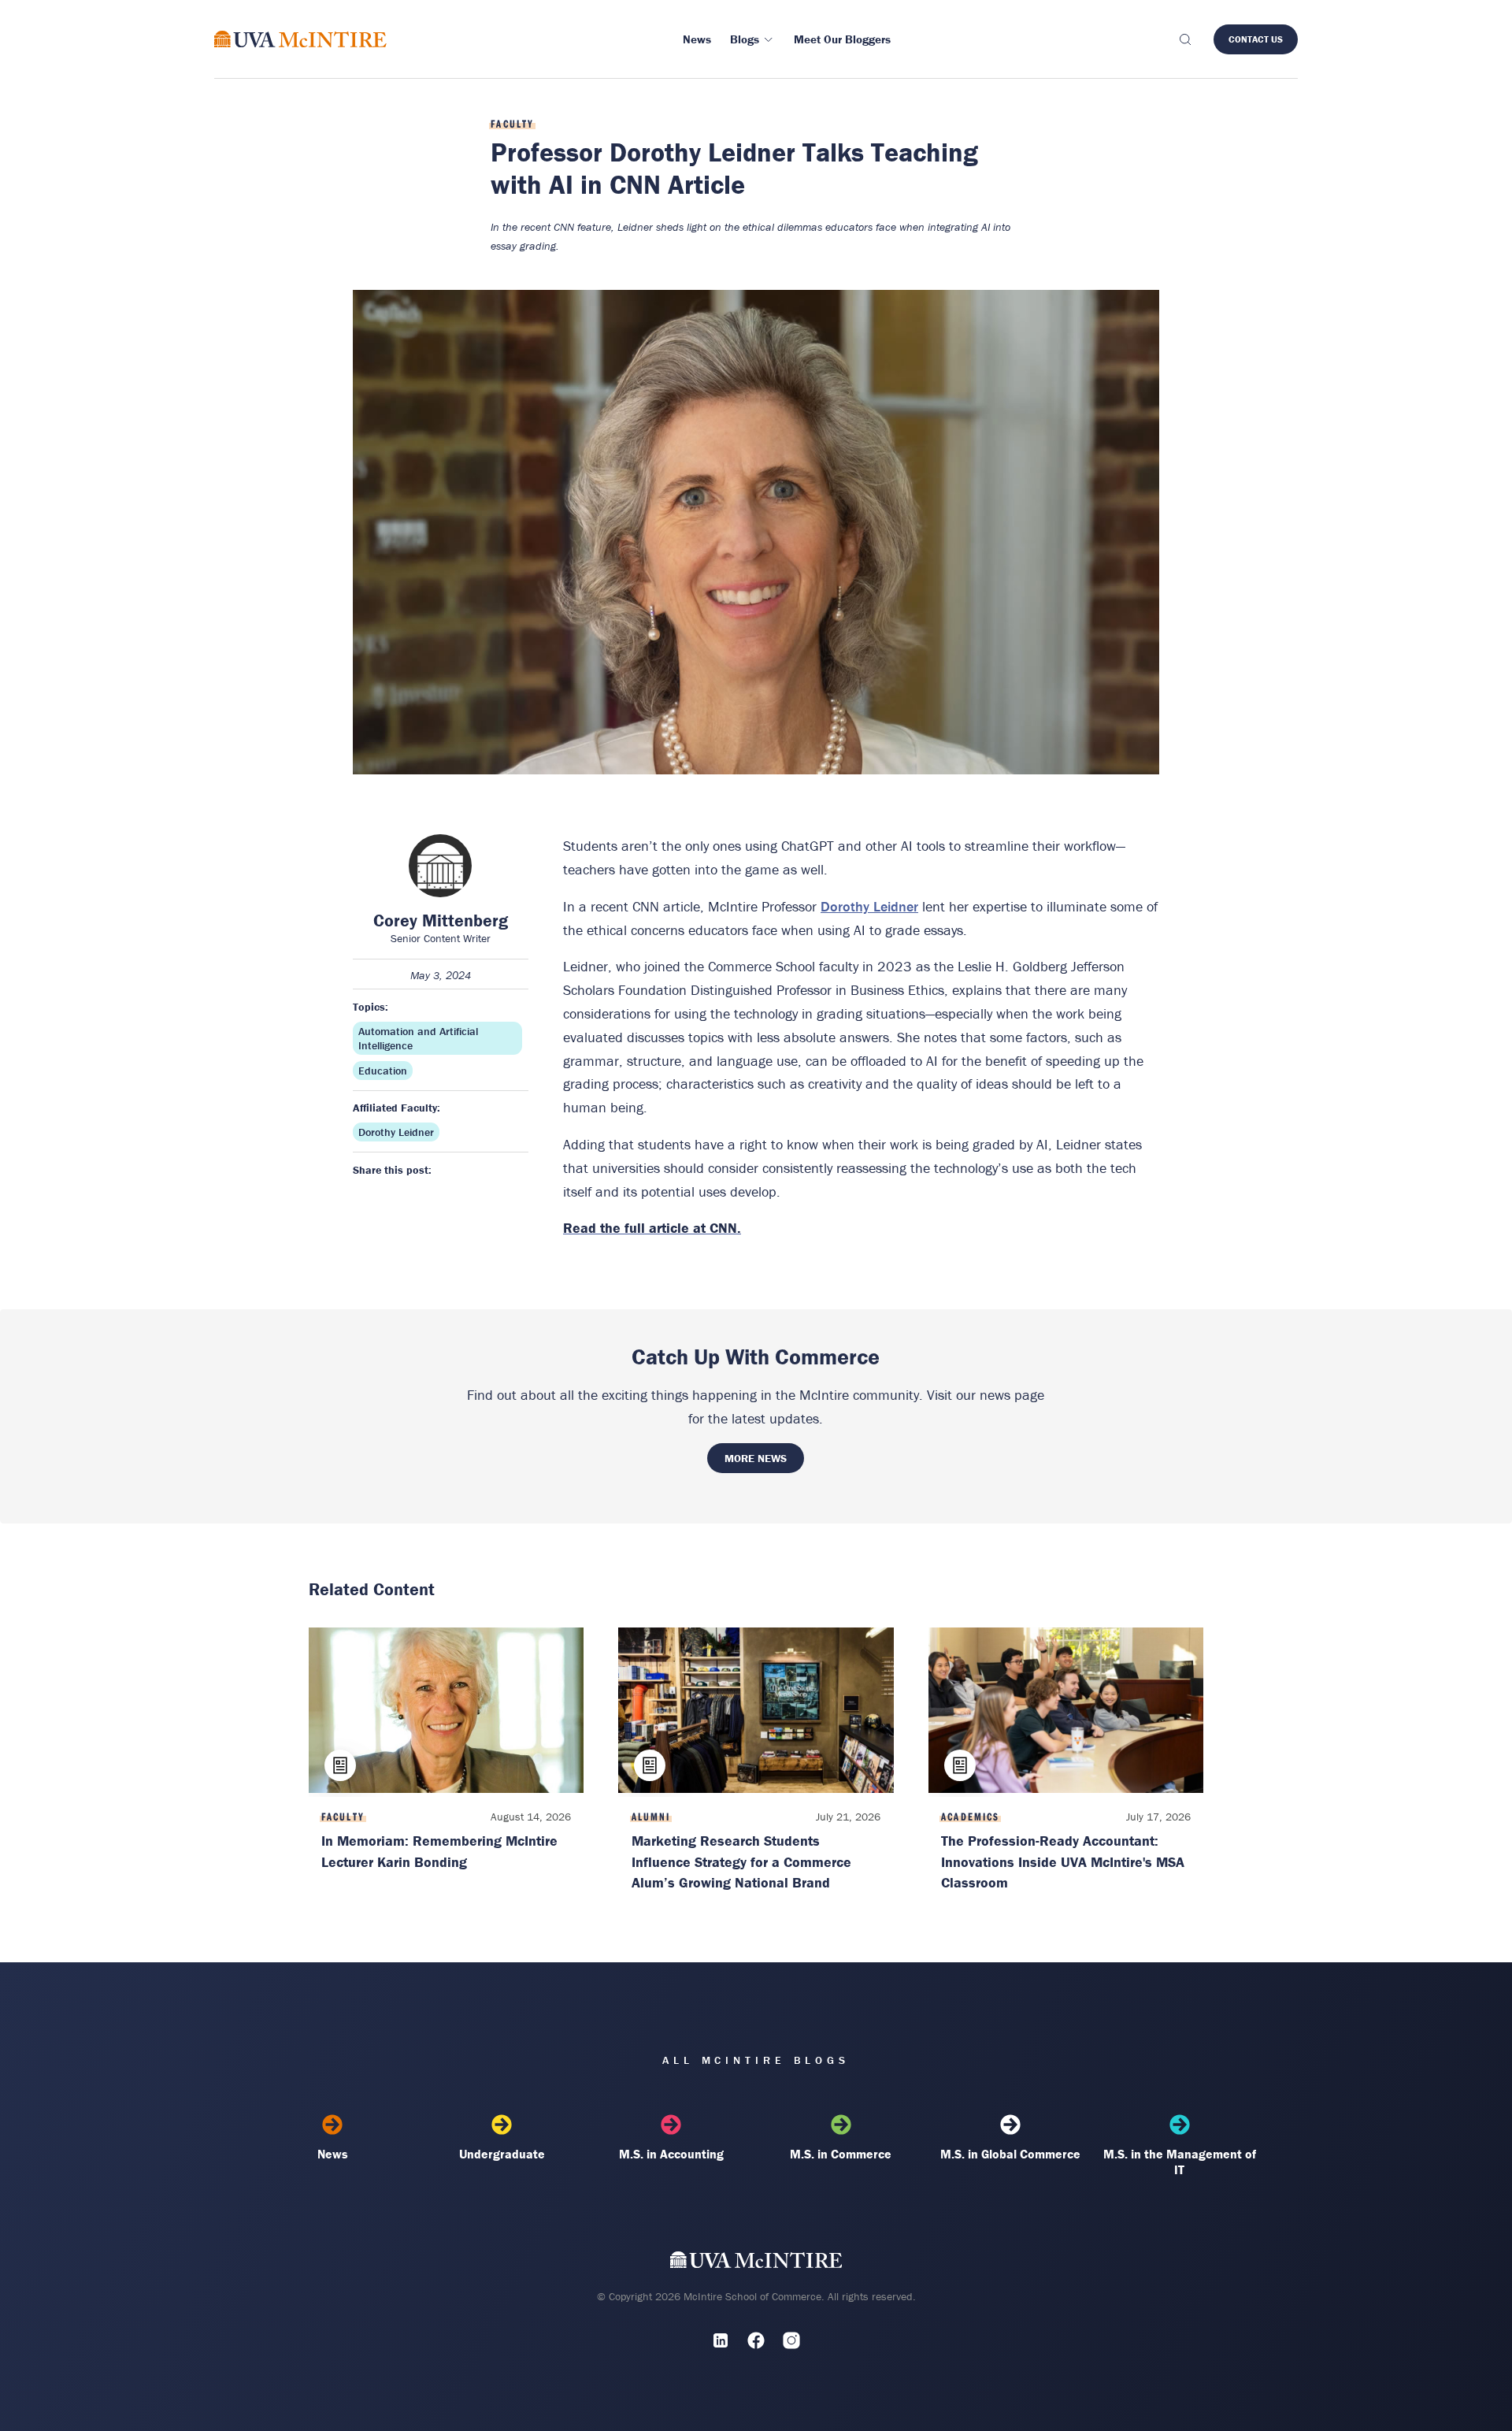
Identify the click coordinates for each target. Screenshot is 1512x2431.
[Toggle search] (1184, 39)
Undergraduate (502, 2154)
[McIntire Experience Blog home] (300, 39)
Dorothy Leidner (396, 1132)
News (333, 2154)
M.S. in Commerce (841, 2154)
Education (383, 1071)
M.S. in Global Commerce (1010, 2154)
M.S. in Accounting (671, 2154)
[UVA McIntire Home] (756, 2263)
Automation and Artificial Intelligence (418, 1038)
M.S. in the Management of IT (1180, 2162)
